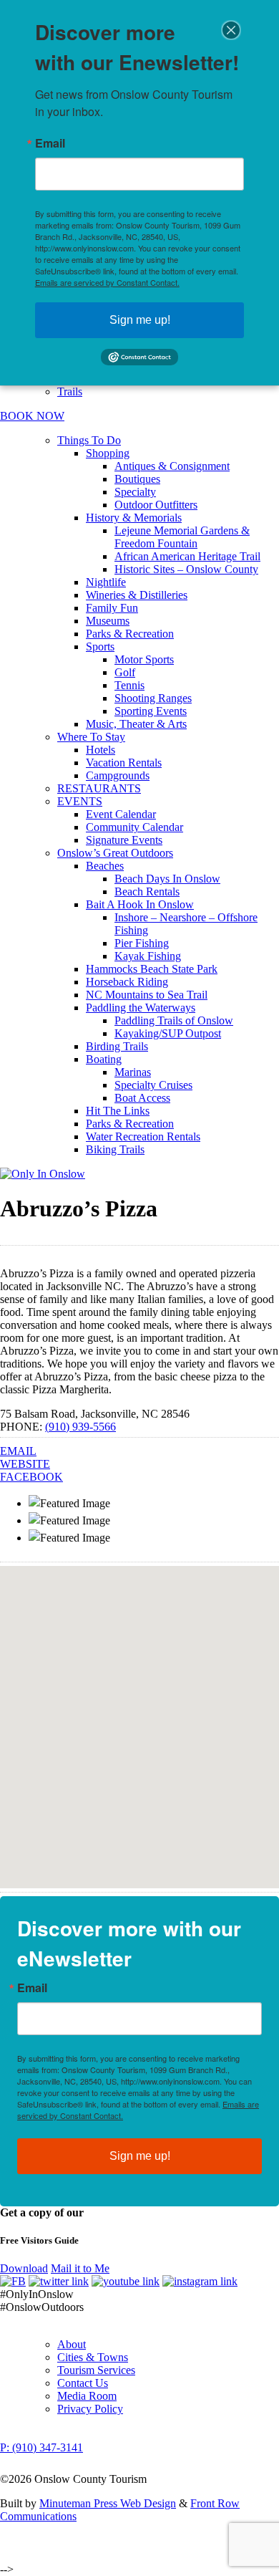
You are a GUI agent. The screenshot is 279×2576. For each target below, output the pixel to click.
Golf (125, 672)
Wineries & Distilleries (137, 595)
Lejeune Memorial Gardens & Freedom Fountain (182, 537)
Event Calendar (121, 814)
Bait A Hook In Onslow (140, 904)
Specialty (135, 492)
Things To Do (89, 440)
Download (24, 2268)
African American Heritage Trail (187, 556)
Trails (70, 391)
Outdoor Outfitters (156, 505)
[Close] (231, 30)
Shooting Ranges (153, 698)
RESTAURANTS (99, 788)
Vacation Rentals (124, 763)
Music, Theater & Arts (136, 724)
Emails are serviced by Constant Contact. (107, 282)
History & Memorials (134, 518)
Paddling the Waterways (141, 1008)
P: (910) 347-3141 (41, 2447)
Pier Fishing (142, 943)
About (72, 2344)
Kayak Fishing (148, 956)
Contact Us (83, 2383)
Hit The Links (118, 1111)
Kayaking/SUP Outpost (168, 1033)
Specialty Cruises (153, 1085)
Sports (100, 647)
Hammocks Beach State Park (152, 969)
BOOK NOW (32, 416)
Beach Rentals (147, 891)
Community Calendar (134, 827)
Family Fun (112, 608)
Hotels (101, 750)
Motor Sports (144, 659)
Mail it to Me (80, 2268)
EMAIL (18, 1451)
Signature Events (124, 840)
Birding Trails (117, 1046)
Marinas (133, 1072)
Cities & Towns (93, 2357)
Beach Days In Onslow (167, 879)
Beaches (105, 866)
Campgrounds (118, 775)
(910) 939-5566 (80, 1427)
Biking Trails (115, 1149)
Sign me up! (140, 2156)
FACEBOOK (31, 1477)
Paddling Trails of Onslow (174, 1020)
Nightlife (106, 582)
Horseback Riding (127, 982)
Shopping (108, 453)
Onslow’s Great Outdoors (115, 853)
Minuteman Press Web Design (108, 2503)
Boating (104, 1059)
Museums (108, 621)
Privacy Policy (90, 2409)
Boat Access (142, 1098)
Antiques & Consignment (172, 466)
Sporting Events (151, 711)
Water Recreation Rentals (143, 1136)
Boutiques (137, 479)
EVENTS (80, 801)
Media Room (87, 2396)
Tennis (129, 685)
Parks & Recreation (130, 634)
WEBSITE (25, 1464)
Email (32, 1988)
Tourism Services (96, 2370)
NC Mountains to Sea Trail (147, 995)
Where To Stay (91, 737)
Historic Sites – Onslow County (186, 569)
